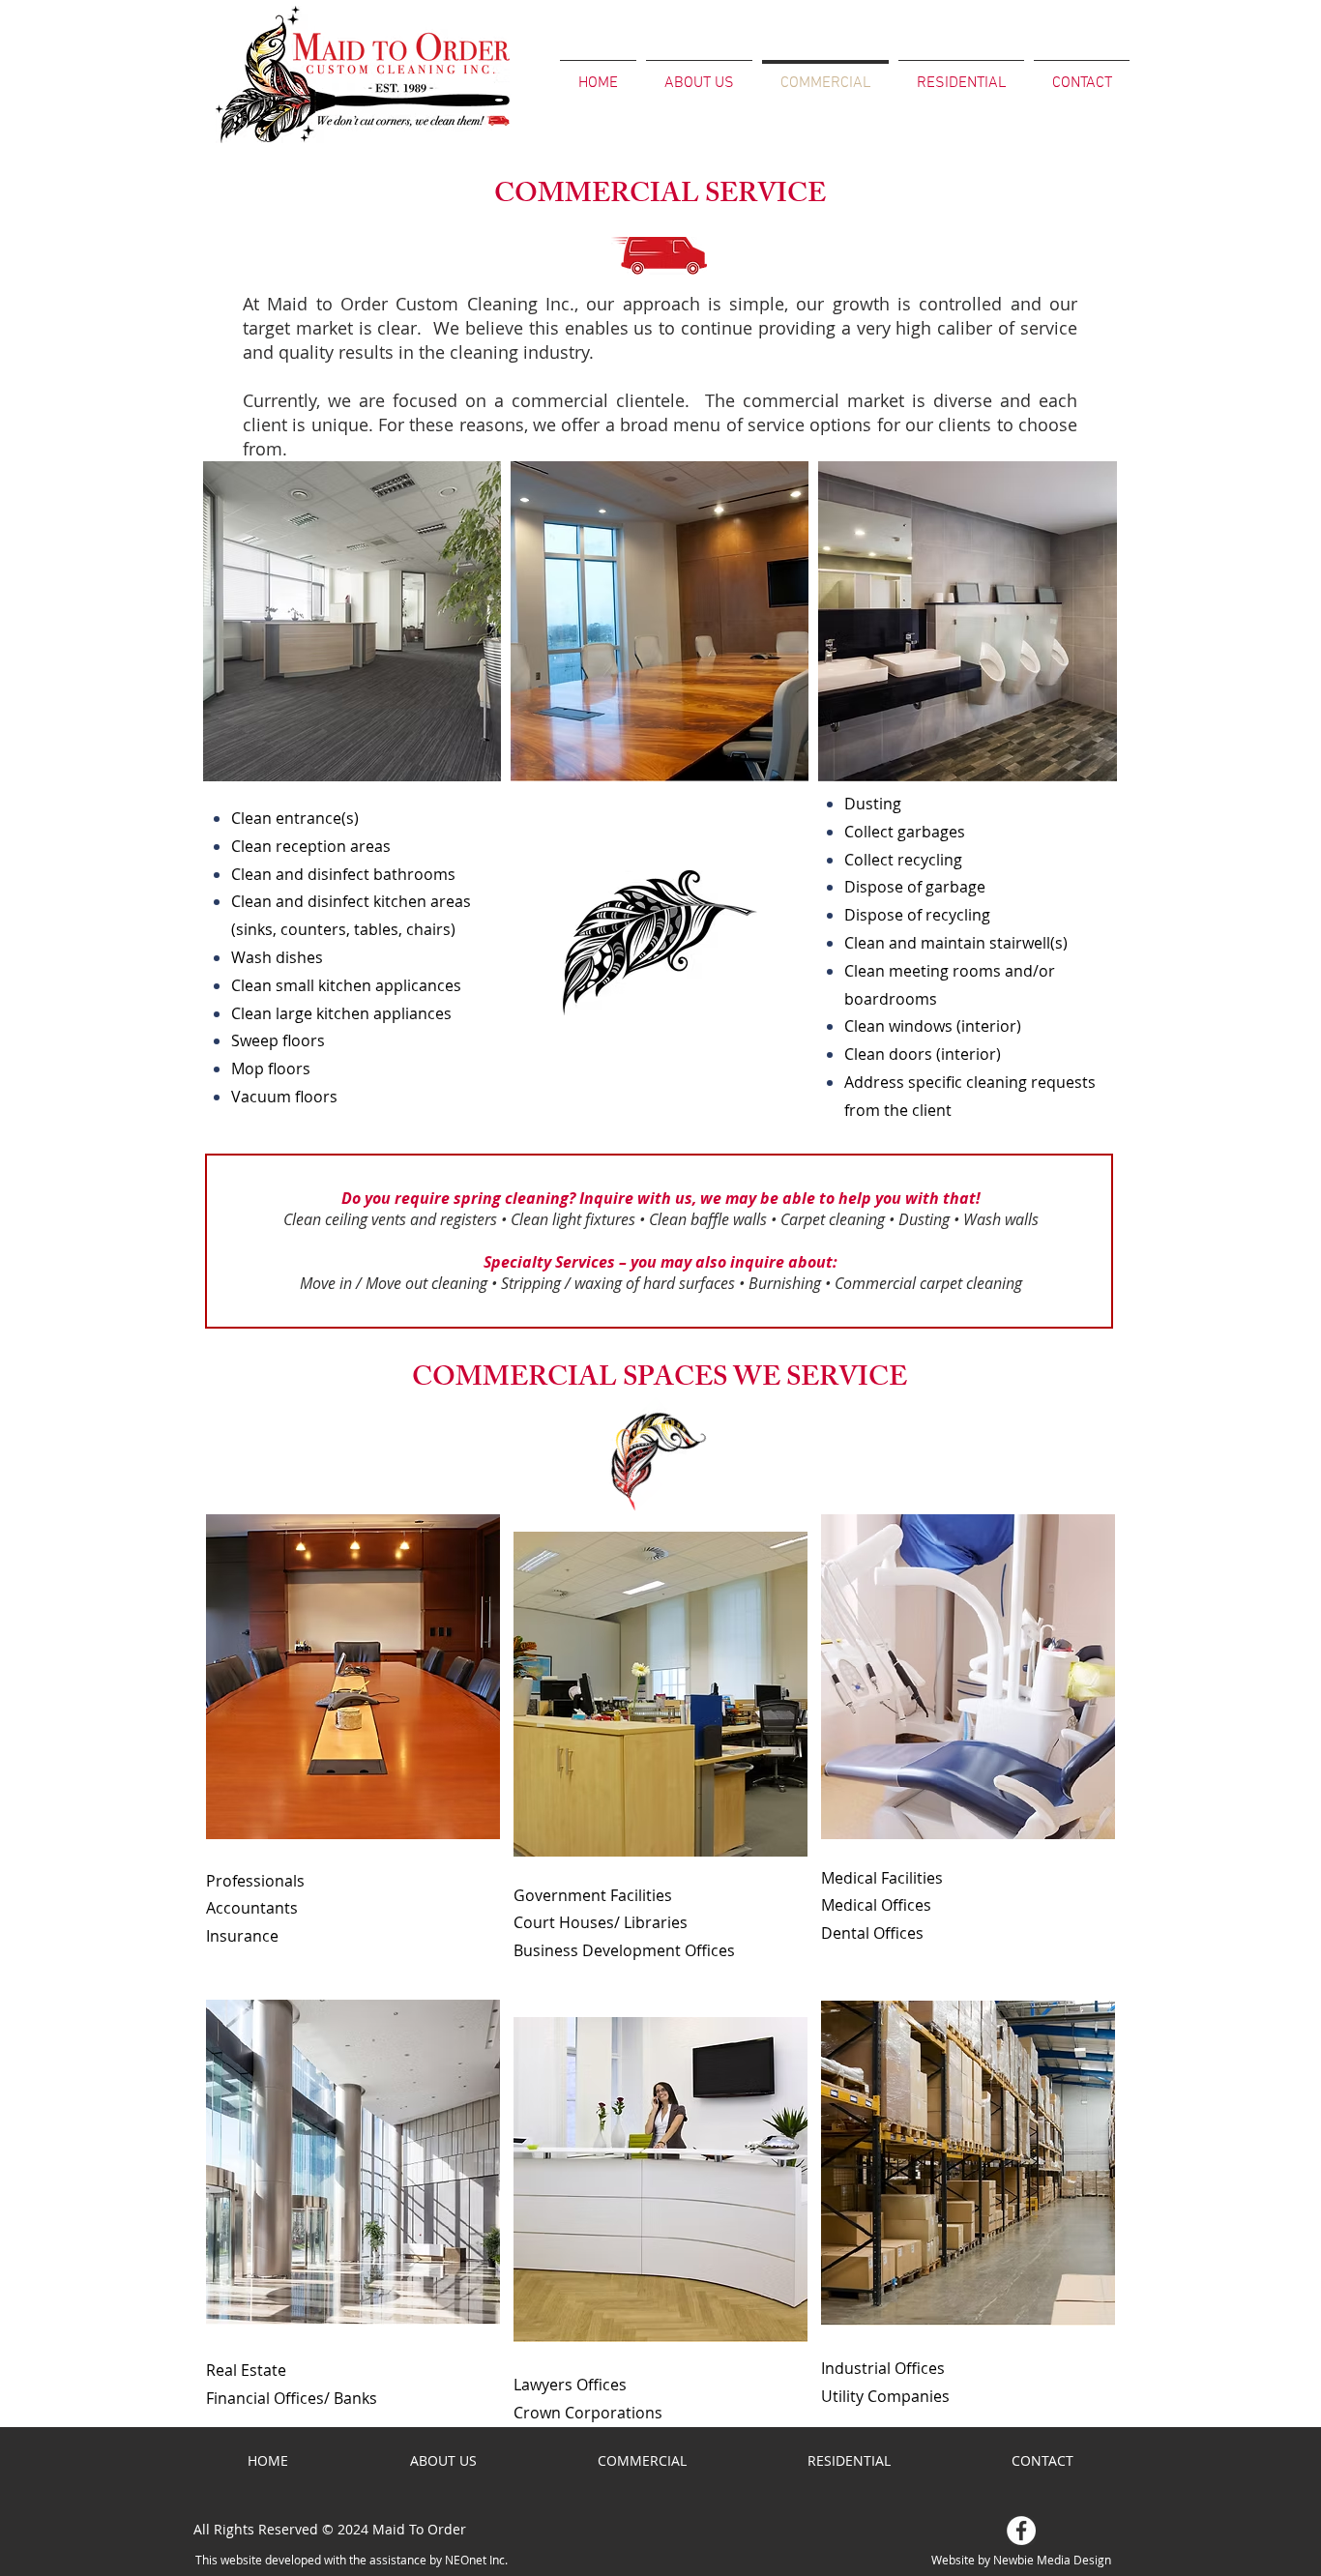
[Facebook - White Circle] (1021, 2531)
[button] (353, 1677)
